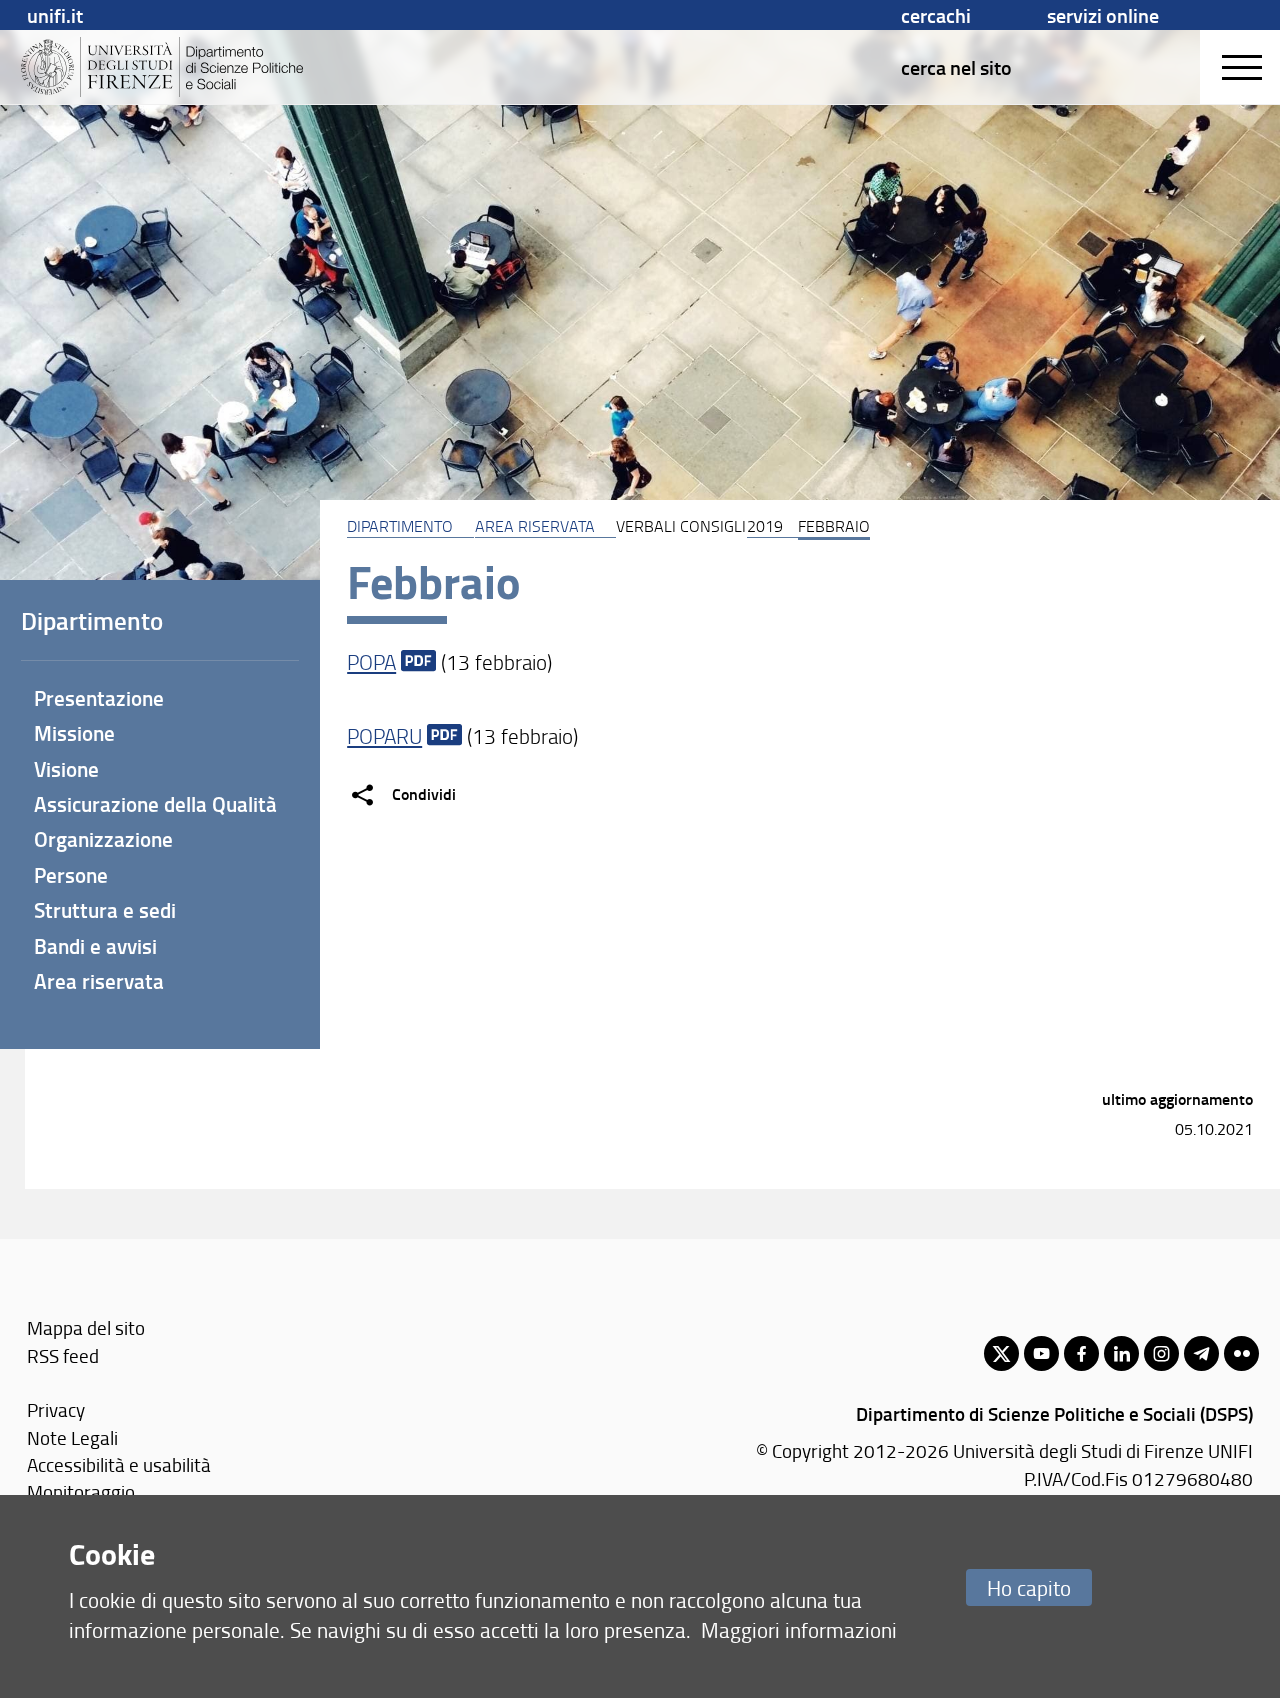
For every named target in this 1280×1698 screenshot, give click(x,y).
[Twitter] (1001, 1353)
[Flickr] (1241, 1353)
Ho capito (1029, 1587)
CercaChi (936, 15)
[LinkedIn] (1121, 1353)
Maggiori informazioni (799, 1629)
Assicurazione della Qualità (155, 804)
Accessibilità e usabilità (119, 1464)
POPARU (384, 735)
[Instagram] (1161, 1353)
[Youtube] (1041, 1353)
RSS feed (63, 1355)
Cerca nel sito (956, 67)
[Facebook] (1081, 1353)
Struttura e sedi (105, 910)
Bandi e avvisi (95, 946)
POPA (371, 661)
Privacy (56, 1409)
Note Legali (72, 1437)
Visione (66, 769)
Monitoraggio (81, 1491)
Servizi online (1103, 15)
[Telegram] (1201, 1353)
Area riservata (535, 526)
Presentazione (99, 698)
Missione (74, 733)
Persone (71, 875)
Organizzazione (103, 839)
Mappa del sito (86, 1327)
